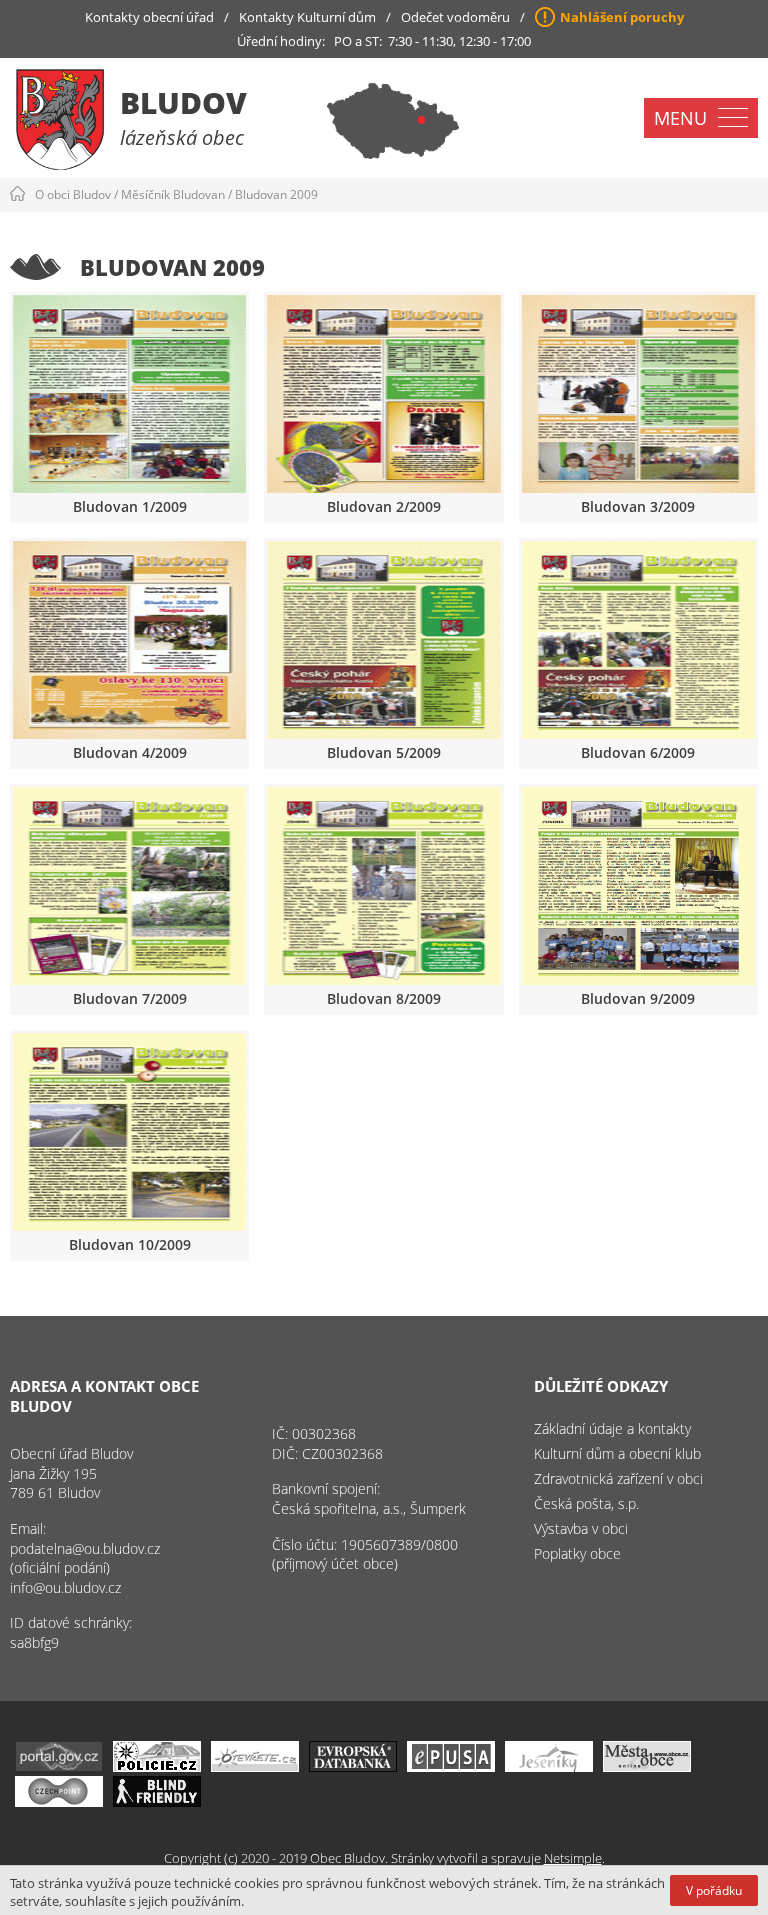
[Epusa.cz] (451, 1766)
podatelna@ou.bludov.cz (85, 1548)
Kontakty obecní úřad (149, 17)
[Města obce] (647, 1766)
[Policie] (157, 1766)
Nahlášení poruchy (622, 17)
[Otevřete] (255, 1766)
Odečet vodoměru (455, 17)
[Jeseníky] (549, 1766)
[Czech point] (59, 1801)
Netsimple (573, 1858)
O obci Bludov (73, 194)
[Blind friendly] (157, 1801)
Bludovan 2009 (276, 194)
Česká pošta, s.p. (586, 1503)
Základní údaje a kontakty (612, 1428)
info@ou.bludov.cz (65, 1587)
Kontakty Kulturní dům (307, 17)
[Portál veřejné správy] (59, 1766)
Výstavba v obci (581, 1528)
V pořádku (714, 1890)
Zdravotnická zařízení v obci (618, 1478)
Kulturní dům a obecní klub (617, 1453)
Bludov (183, 102)
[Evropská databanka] (353, 1766)
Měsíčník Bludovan (173, 194)
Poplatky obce (577, 1553)
